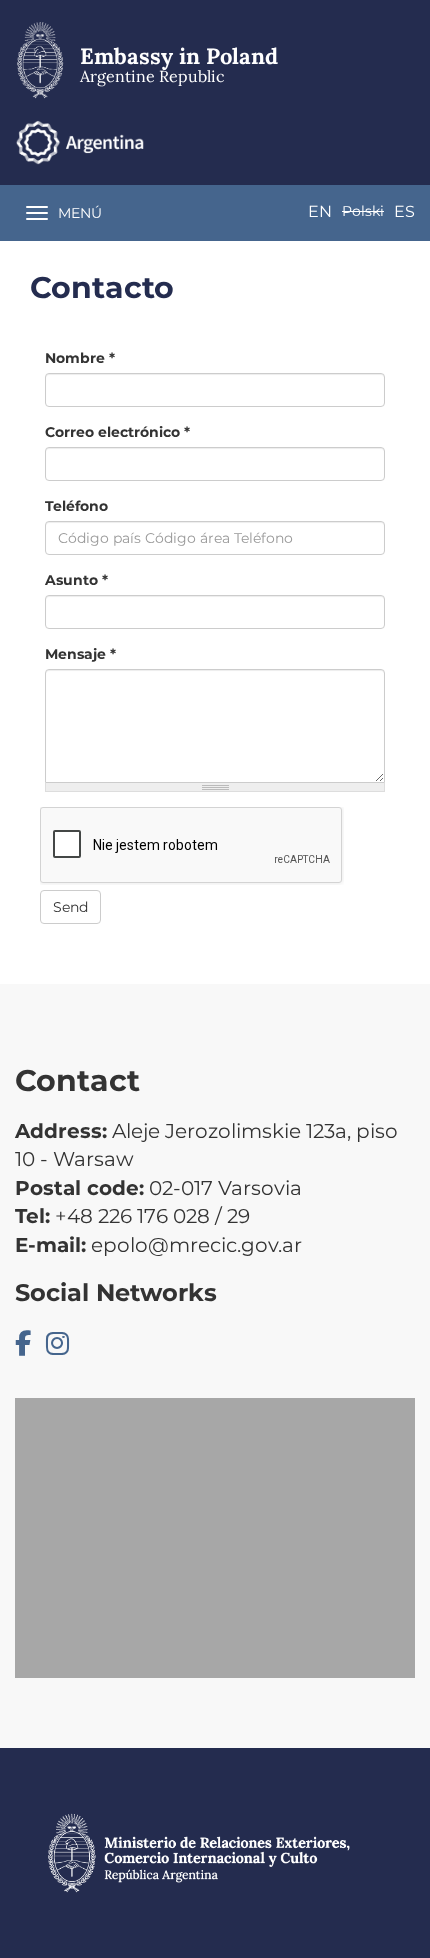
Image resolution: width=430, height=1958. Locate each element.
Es (404, 211)
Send (70, 907)
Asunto (76, 580)
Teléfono (76, 506)
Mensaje (80, 654)
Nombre (80, 358)
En (320, 211)
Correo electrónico (117, 432)
